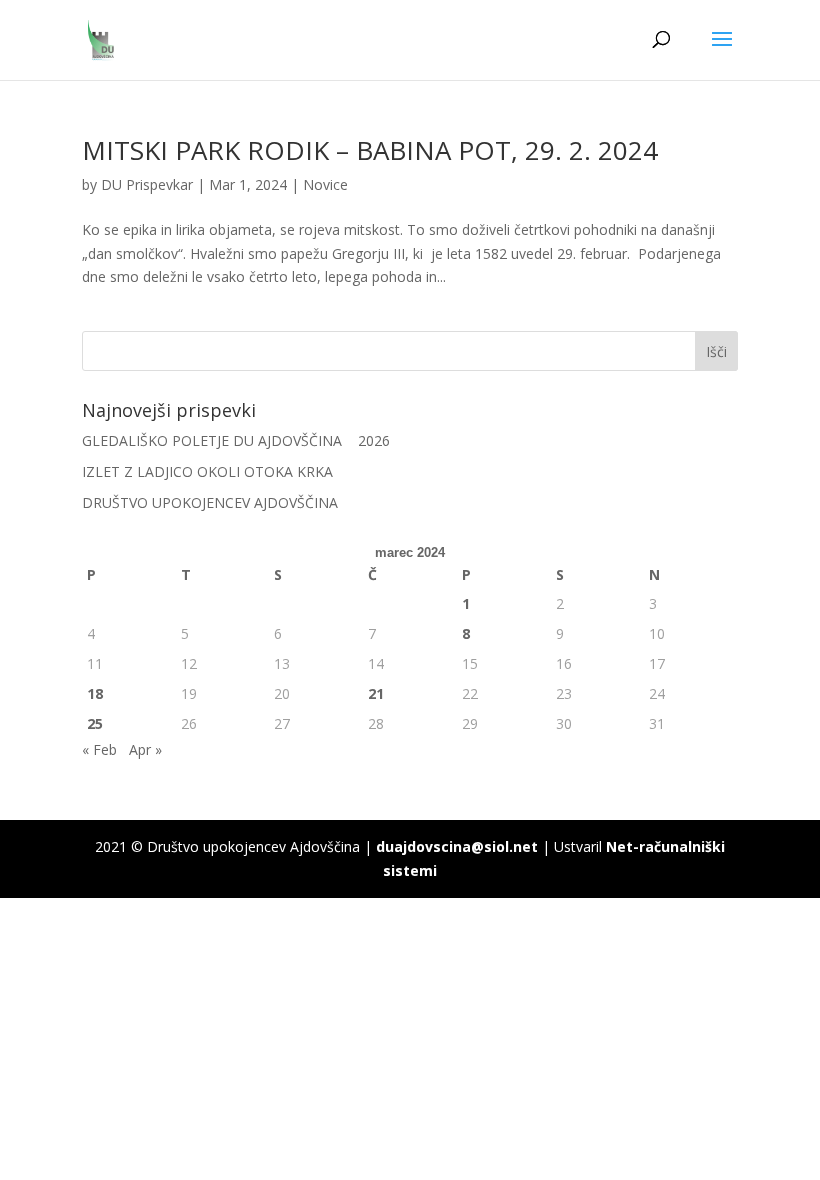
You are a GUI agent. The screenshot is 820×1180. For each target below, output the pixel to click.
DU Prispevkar (147, 184)
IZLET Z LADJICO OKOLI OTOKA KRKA (207, 471)
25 (95, 723)
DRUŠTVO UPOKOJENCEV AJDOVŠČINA (210, 502)
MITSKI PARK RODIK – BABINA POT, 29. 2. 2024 (370, 150)
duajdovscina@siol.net (457, 846)
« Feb (99, 749)
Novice (325, 184)
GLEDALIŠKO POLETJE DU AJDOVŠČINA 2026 (236, 440)
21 (376, 693)
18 (95, 693)
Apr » (145, 749)
